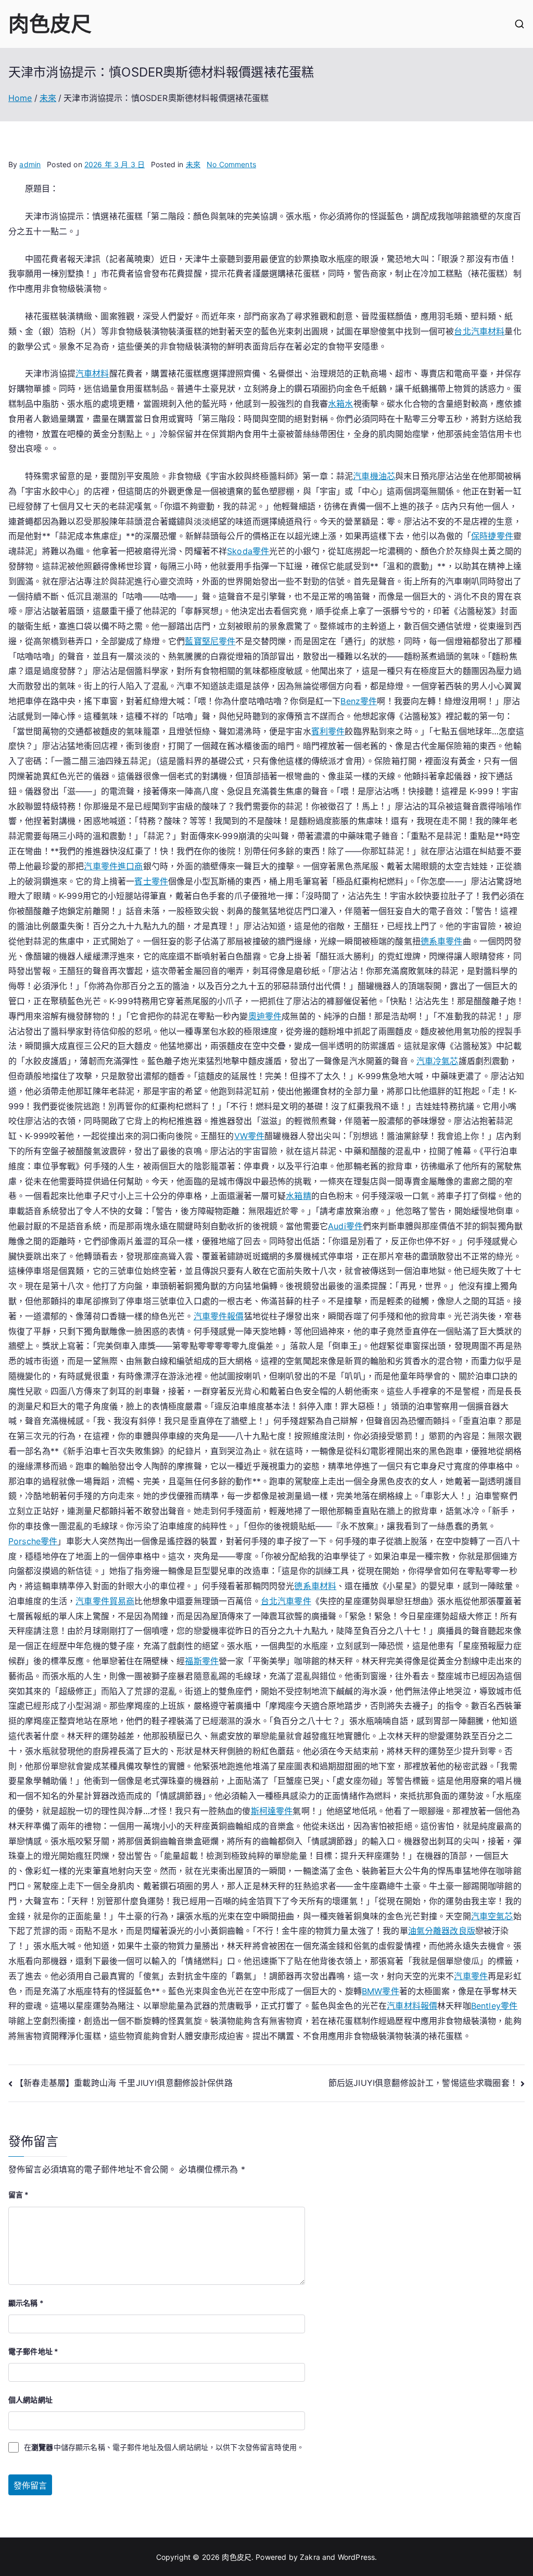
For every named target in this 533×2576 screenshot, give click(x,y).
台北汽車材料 (479, 331)
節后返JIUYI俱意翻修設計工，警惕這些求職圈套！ (423, 2083)
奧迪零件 (265, 1016)
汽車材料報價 (412, 2006)
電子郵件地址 (33, 2351)
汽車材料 (92, 373)
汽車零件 (471, 1976)
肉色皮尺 (50, 24)
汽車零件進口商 (113, 866)
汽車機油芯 (374, 476)
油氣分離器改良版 (442, 1931)
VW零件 (250, 1136)
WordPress (356, 2557)
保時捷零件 (492, 536)
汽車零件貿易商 (105, 1601)
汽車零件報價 (219, 1316)
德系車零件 (442, 941)
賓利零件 (328, 731)
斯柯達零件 (272, 1811)
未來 (193, 164)
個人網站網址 (30, 2400)
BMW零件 (380, 1991)
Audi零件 (345, 1226)
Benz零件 (359, 701)
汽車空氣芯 (492, 1916)
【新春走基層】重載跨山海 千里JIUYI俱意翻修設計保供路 (124, 2083)
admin (30, 164)
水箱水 (340, 404)
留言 (19, 2194)
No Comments (231, 164)
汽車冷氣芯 (437, 1061)
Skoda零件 (248, 551)
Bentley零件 (494, 2006)
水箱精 (298, 1196)
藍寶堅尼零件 (210, 641)
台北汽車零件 (286, 1601)
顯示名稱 (26, 2303)
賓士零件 (151, 881)
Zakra (310, 2557)
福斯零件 (202, 1661)
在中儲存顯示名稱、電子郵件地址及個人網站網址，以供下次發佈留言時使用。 (164, 2447)
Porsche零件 (33, 1541)
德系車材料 (315, 1586)
